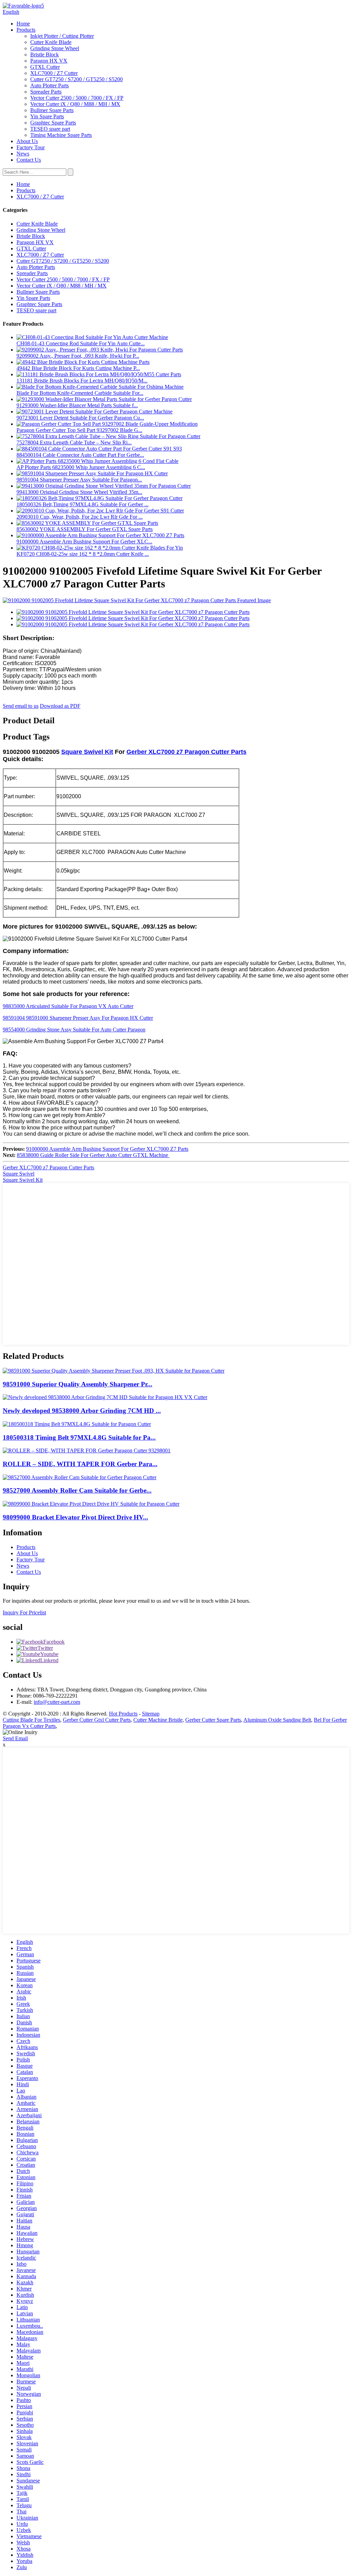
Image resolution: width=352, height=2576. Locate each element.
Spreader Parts (46, 92)
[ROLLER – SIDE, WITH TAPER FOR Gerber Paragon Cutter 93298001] (87, 1451)
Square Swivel (19, 1174)
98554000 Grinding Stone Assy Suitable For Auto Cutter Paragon (74, 1030)
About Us (27, 141)
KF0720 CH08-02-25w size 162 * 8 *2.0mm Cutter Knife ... (83, 554)
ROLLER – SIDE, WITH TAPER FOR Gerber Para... (80, 1464)
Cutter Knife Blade (51, 42)
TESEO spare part (50, 129)
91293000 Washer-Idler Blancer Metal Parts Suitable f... (77, 405)
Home (23, 24)
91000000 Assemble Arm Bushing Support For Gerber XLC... (84, 542)
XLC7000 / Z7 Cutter (54, 73)
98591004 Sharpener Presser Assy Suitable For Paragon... (79, 480)
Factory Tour (31, 147)
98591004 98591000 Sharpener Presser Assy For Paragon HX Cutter (78, 1018)
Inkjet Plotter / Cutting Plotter (62, 36)
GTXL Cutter (45, 67)
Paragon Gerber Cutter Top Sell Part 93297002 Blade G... (79, 430)
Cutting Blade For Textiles (31, 1720)
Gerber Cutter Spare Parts (213, 1720)
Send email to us (21, 706)
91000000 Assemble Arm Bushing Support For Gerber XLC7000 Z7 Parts (107, 1149)
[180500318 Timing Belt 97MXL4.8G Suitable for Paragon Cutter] (77, 1424)
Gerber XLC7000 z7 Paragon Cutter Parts (186, 752)
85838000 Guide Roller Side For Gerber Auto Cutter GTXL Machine (93, 1155)
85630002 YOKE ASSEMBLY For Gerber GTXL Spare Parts (85, 529)
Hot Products (123, 1714)
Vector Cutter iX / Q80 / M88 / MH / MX (75, 104)
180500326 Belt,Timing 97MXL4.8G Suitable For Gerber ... (82, 504)
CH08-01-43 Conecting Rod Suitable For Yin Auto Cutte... (81, 343)
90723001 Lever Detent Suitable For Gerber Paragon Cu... (80, 418)
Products (26, 30)
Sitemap (151, 1714)
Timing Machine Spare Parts (61, 135)
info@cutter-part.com (57, 1702)
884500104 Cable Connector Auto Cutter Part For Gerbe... (80, 455)
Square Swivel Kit (87, 752)
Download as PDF (60, 706)
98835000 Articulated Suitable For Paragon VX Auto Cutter (68, 1006)
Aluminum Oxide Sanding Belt (277, 1720)
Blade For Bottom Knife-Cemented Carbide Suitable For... (80, 393)
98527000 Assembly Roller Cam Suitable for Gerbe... (77, 1490)
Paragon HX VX (49, 61)
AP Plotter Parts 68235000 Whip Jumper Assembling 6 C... (81, 467)
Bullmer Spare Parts (52, 110)
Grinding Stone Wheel (55, 48)
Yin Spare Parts (47, 116)
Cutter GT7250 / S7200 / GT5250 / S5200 (76, 79)
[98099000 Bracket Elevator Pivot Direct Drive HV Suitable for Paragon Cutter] (91, 1504)
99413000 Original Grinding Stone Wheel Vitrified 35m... (79, 492)
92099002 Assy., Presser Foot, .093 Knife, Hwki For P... (78, 356)
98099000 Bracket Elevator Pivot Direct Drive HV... (75, 1517)
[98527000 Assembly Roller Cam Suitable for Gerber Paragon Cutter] (80, 1477)
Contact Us (29, 160)
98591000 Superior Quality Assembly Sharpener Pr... (78, 1384)
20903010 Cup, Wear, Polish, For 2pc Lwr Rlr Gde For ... (80, 517)
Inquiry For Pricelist (24, 1612)
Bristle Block (45, 55)
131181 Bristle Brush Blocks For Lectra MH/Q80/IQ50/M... (82, 381)
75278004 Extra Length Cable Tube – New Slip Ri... (74, 442)
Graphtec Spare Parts (53, 123)
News (23, 154)
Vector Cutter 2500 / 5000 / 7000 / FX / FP (77, 98)
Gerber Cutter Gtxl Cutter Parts (97, 1720)
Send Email (15, 1738)
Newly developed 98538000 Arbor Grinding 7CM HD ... (82, 1411)
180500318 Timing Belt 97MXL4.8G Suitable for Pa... (79, 1437)
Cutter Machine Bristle (158, 1720)
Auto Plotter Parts (49, 85)
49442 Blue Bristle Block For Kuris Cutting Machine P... (78, 368)
